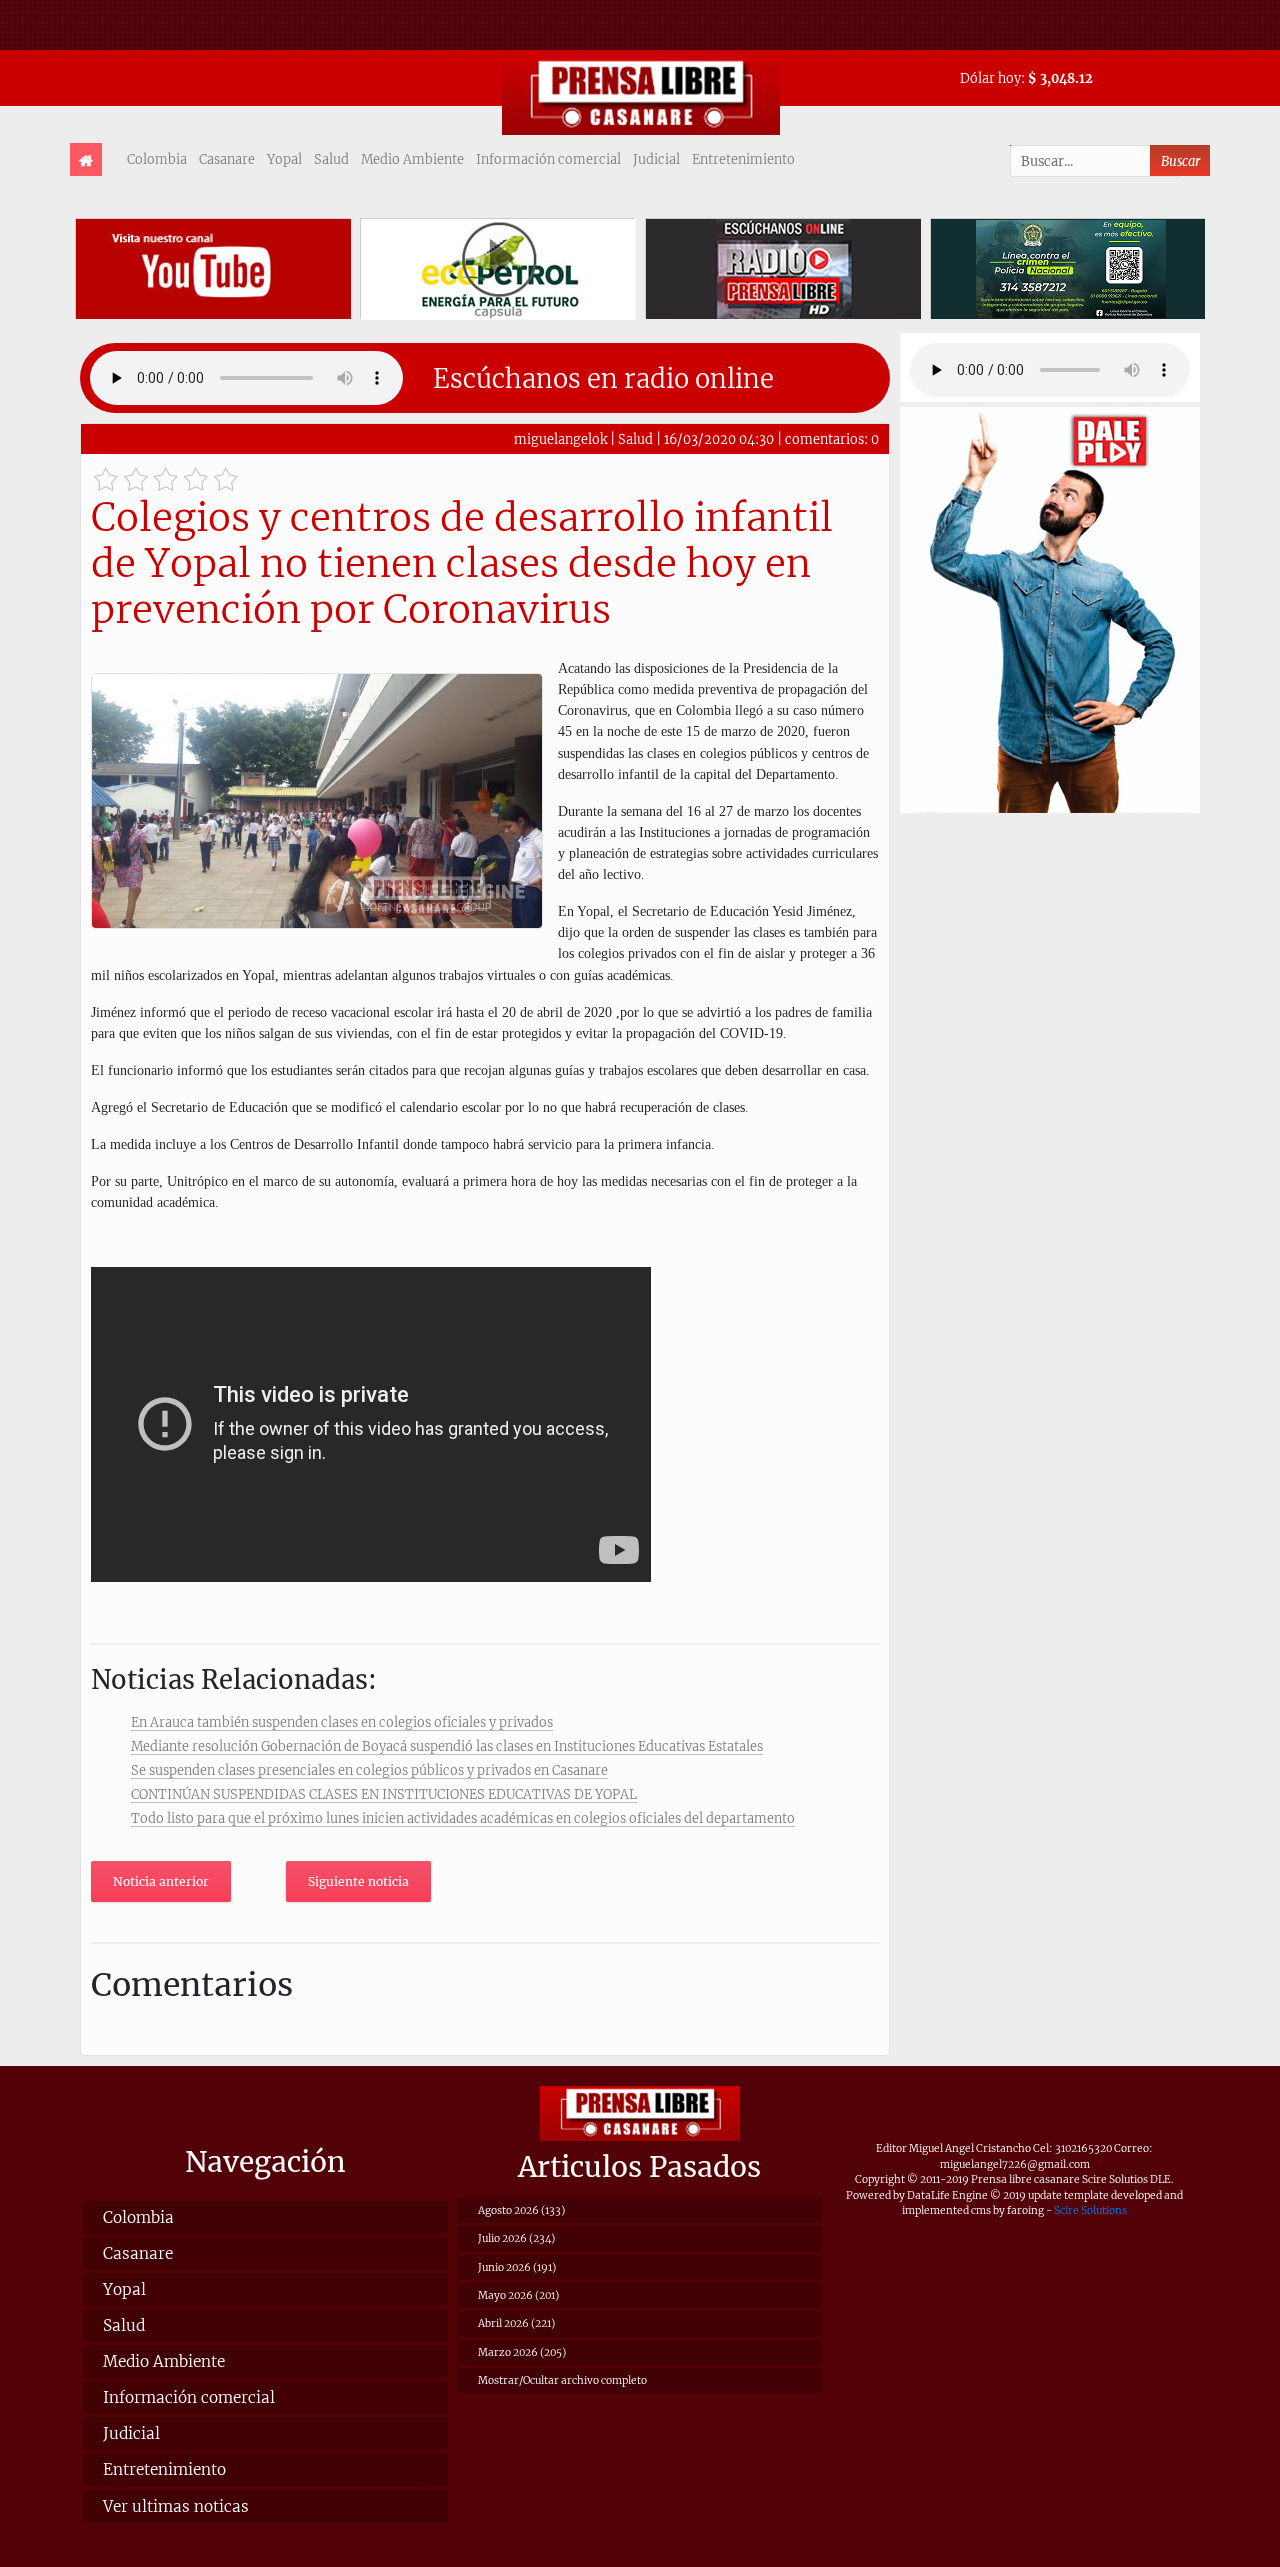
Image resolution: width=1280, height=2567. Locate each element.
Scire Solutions (1090, 2210)
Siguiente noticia (358, 1881)
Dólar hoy (990, 78)
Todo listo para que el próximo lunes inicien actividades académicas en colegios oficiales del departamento (463, 1818)
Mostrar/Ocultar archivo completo (562, 2380)
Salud (331, 159)
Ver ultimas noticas (176, 2506)
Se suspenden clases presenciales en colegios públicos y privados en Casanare (369, 1770)
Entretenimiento (743, 159)
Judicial (656, 159)
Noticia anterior (161, 1881)
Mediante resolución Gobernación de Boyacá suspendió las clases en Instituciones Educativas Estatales (447, 1746)
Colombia (157, 159)
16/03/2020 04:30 (719, 439)
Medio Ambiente (412, 159)
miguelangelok (560, 439)
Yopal (284, 159)
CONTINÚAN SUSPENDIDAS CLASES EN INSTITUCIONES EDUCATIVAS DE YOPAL (384, 1794)
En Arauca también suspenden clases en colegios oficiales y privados (342, 1722)
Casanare (227, 159)
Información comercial (548, 159)
